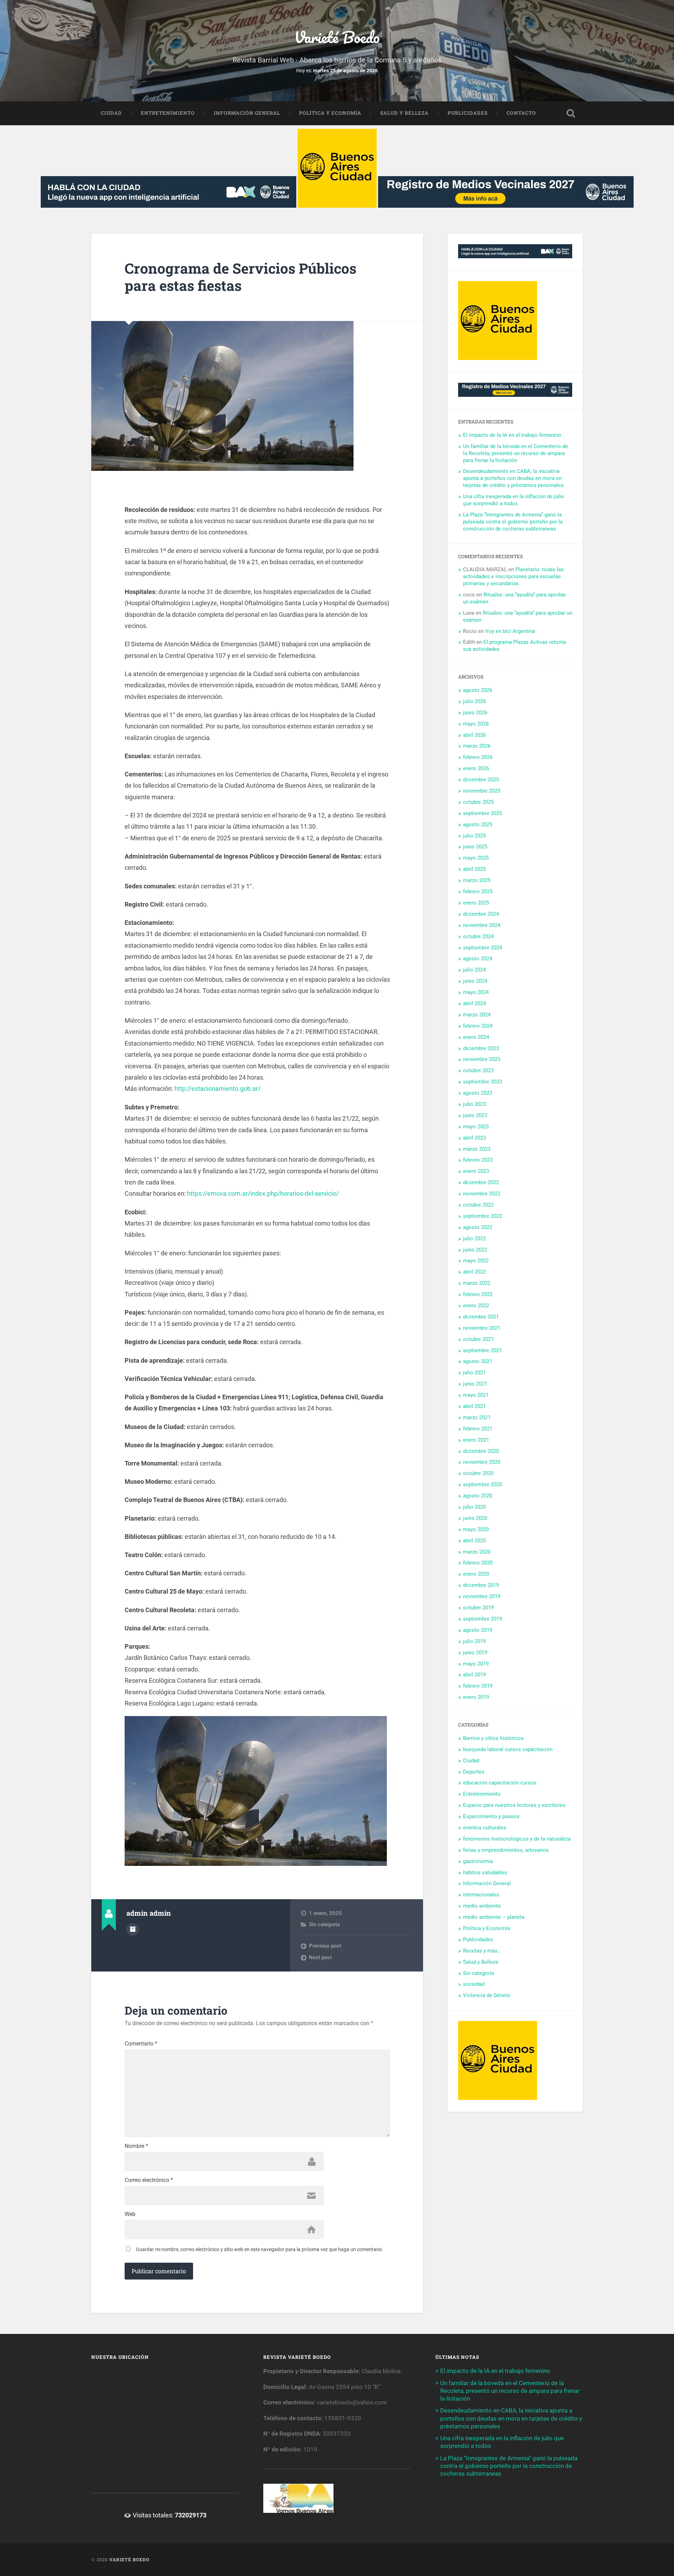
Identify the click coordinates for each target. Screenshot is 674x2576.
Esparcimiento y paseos (491, 1816)
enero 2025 (476, 903)
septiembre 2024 (483, 948)
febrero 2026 (478, 757)
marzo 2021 (477, 1417)
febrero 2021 (478, 1429)
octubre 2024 (478, 936)
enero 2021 (476, 1440)
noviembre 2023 (482, 1059)
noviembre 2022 (482, 1194)
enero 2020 (476, 1574)
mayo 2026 (476, 724)
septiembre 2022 (483, 1216)
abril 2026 (474, 735)
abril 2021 (474, 1406)
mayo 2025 (476, 858)
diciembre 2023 (481, 1048)
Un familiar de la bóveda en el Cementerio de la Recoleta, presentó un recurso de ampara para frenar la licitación (516, 453)
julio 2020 (474, 1507)
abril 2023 (474, 1138)
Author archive (133, 1929)
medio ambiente (482, 1906)
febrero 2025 (478, 892)
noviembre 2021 (482, 1328)
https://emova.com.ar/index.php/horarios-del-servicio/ (263, 1193)
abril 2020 (474, 1541)
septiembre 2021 (483, 1350)
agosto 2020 (478, 1496)
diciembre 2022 (481, 1182)
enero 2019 (476, 1697)
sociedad (474, 1984)
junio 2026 (475, 713)
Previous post (325, 1946)
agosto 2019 (478, 1630)
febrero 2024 (478, 1026)
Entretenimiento (168, 113)
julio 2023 (474, 1104)
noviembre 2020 (482, 1462)
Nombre (136, 2146)
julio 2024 (474, 970)
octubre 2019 (478, 1608)
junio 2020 (475, 1518)
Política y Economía (330, 113)
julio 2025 (474, 836)
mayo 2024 (476, 992)
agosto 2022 (478, 1227)
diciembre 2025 (481, 780)
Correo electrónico (149, 2180)
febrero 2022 (478, 1294)
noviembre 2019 (482, 1596)
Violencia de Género (487, 1995)
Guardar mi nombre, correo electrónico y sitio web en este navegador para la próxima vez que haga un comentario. (260, 2249)
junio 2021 (475, 1384)
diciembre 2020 (481, 1451)
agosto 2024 (478, 959)
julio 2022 (474, 1239)
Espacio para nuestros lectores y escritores (514, 1805)
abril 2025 (474, 869)
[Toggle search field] (571, 113)
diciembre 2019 (481, 1585)
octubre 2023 (478, 1070)
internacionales (481, 1895)
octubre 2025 (478, 802)
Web (130, 2214)
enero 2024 (476, 1037)
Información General (247, 113)
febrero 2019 (478, 1686)
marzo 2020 (477, 1552)
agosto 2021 (478, 1361)
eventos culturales (485, 1828)
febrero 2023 (478, 1160)
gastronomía (478, 1861)
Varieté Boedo (337, 37)
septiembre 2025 (483, 813)
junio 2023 (475, 1115)
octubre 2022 (478, 1205)
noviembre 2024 (482, 925)
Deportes (474, 1772)
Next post (320, 1957)
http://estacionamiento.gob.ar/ (217, 1089)
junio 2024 (475, 981)
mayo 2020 (476, 1529)
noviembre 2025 (482, 791)
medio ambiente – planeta (494, 1917)
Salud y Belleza (404, 113)
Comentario (141, 2044)
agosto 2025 (478, 825)
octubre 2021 (478, 1339)
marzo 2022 (477, 1283)
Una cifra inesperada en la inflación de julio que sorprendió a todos (514, 500)
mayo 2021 (476, 1395)
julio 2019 (474, 1641)
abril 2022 (474, 1272)
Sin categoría (324, 1924)
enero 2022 (476, 1306)
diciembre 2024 (481, 914)
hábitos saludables (485, 1873)
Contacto (521, 113)
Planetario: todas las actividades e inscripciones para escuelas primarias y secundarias (513, 576)
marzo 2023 (477, 1149)
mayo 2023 (476, 1127)
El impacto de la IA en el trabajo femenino (512, 435)
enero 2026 (476, 768)
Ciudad (111, 113)
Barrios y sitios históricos (493, 1738)
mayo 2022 (476, 1261)
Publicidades (468, 113)
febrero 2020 (478, 1563)
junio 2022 (475, 1250)
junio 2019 (475, 1653)
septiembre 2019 (483, 1619)
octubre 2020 (478, 1473)
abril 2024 (474, 1003)
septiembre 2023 (483, 1082)
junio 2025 (475, 847)
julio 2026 (474, 701)
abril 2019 (474, 1675)
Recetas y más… (482, 1951)
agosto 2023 (478, 1093)
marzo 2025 (477, 880)
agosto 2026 (478, 690)
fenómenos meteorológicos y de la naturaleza (517, 1839)
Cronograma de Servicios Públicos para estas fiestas (240, 277)
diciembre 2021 (481, 1317)
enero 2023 (476, 1171)
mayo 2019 (476, 1664)
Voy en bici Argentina (510, 631)
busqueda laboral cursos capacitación (508, 1749)
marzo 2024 (477, 1015)
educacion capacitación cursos (500, 1783)
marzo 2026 (477, 746)
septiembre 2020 (483, 1484)
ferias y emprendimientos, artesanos (506, 1850)
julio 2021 (474, 1373)
